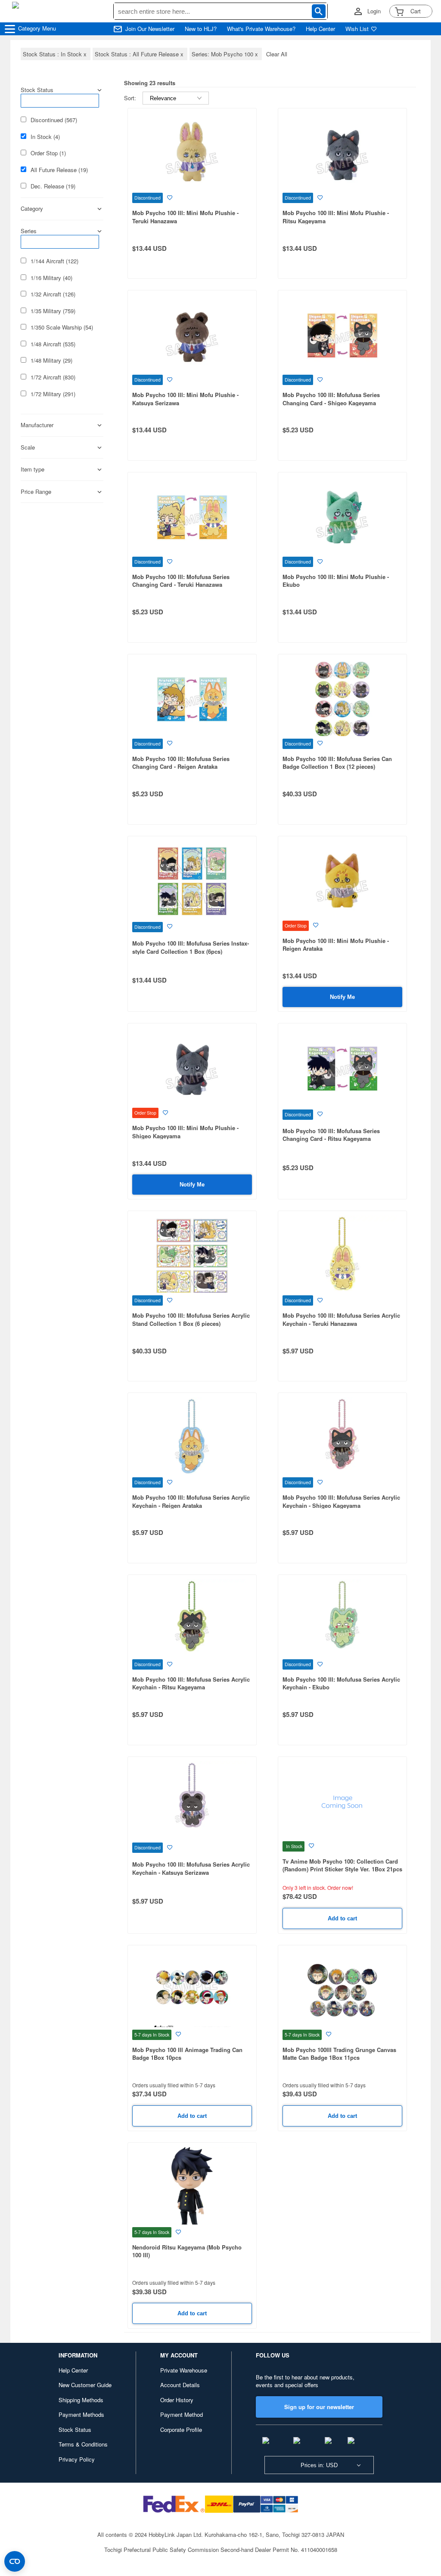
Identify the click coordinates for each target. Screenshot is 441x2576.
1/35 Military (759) (53, 311)
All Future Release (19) (59, 170)
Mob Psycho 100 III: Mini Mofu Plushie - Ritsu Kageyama (336, 217)
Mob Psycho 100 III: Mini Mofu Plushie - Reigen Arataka (336, 945)
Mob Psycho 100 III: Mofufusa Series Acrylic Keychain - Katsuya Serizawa (191, 1868)
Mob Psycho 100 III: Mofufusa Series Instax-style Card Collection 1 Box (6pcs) (191, 947)
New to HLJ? (201, 29)
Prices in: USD (319, 2465)
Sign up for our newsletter (319, 2407)
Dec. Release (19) (53, 186)
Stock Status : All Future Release (140, 54)
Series (29, 231)
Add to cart (342, 1918)
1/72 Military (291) (53, 394)
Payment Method (182, 2414)
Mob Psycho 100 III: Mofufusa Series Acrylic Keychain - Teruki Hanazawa (341, 1319)
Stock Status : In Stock (56, 54)
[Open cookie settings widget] (15, 2561)
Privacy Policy (77, 2459)
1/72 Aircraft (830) (53, 377)
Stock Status (75, 2430)
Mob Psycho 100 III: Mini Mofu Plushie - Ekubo (336, 581)
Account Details (180, 2385)
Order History (177, 2400)
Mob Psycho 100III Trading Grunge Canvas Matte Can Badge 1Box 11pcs (339, 2054)
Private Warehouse (184, 2370)
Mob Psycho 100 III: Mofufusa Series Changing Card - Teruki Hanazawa (181, 581)
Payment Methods (81, 2414)
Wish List (357, 29)
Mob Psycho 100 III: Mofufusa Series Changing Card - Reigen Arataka (181, 763)
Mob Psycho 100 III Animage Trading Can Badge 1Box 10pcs (187, 2054)
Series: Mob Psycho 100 (226, 54)
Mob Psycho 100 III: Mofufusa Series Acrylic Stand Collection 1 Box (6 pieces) (191, 1319)
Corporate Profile (181, 2430)
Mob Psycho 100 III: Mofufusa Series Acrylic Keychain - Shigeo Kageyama (341, 1501)
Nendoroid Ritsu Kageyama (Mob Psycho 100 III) (187, 2251)
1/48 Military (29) (51, 361)
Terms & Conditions (83, 2444)
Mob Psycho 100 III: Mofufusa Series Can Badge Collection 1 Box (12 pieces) (337, 763)
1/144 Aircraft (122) (54, 261)
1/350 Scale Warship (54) (62, 327)
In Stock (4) (45, 137)
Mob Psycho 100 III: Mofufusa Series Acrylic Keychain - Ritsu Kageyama (191, 1683)
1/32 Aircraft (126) (53, 294)
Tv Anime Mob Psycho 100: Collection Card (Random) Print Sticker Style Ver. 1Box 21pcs (342, 1865)
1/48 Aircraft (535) (53, 344)
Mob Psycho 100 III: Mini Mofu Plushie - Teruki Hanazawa (185, 217)
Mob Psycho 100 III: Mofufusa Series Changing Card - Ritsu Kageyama (331, 1135)
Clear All (277, 54)
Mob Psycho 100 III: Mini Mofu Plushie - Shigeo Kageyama (185, 1132)
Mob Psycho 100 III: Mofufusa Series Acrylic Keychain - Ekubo (341, 1683)
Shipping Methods (81, 2400)
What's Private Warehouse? (261, 29)
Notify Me (342, 997)
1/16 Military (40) (51, 278)
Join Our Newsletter (150, 29)
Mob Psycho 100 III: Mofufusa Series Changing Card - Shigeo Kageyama (331, 399)
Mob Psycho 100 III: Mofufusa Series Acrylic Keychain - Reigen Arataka (191, 1501)
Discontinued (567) (54, 120)
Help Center (320, 29)
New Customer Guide (85, 2385)
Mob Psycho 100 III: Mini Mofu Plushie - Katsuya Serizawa (185, 399)
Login (374, 11)
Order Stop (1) (48, 153)
